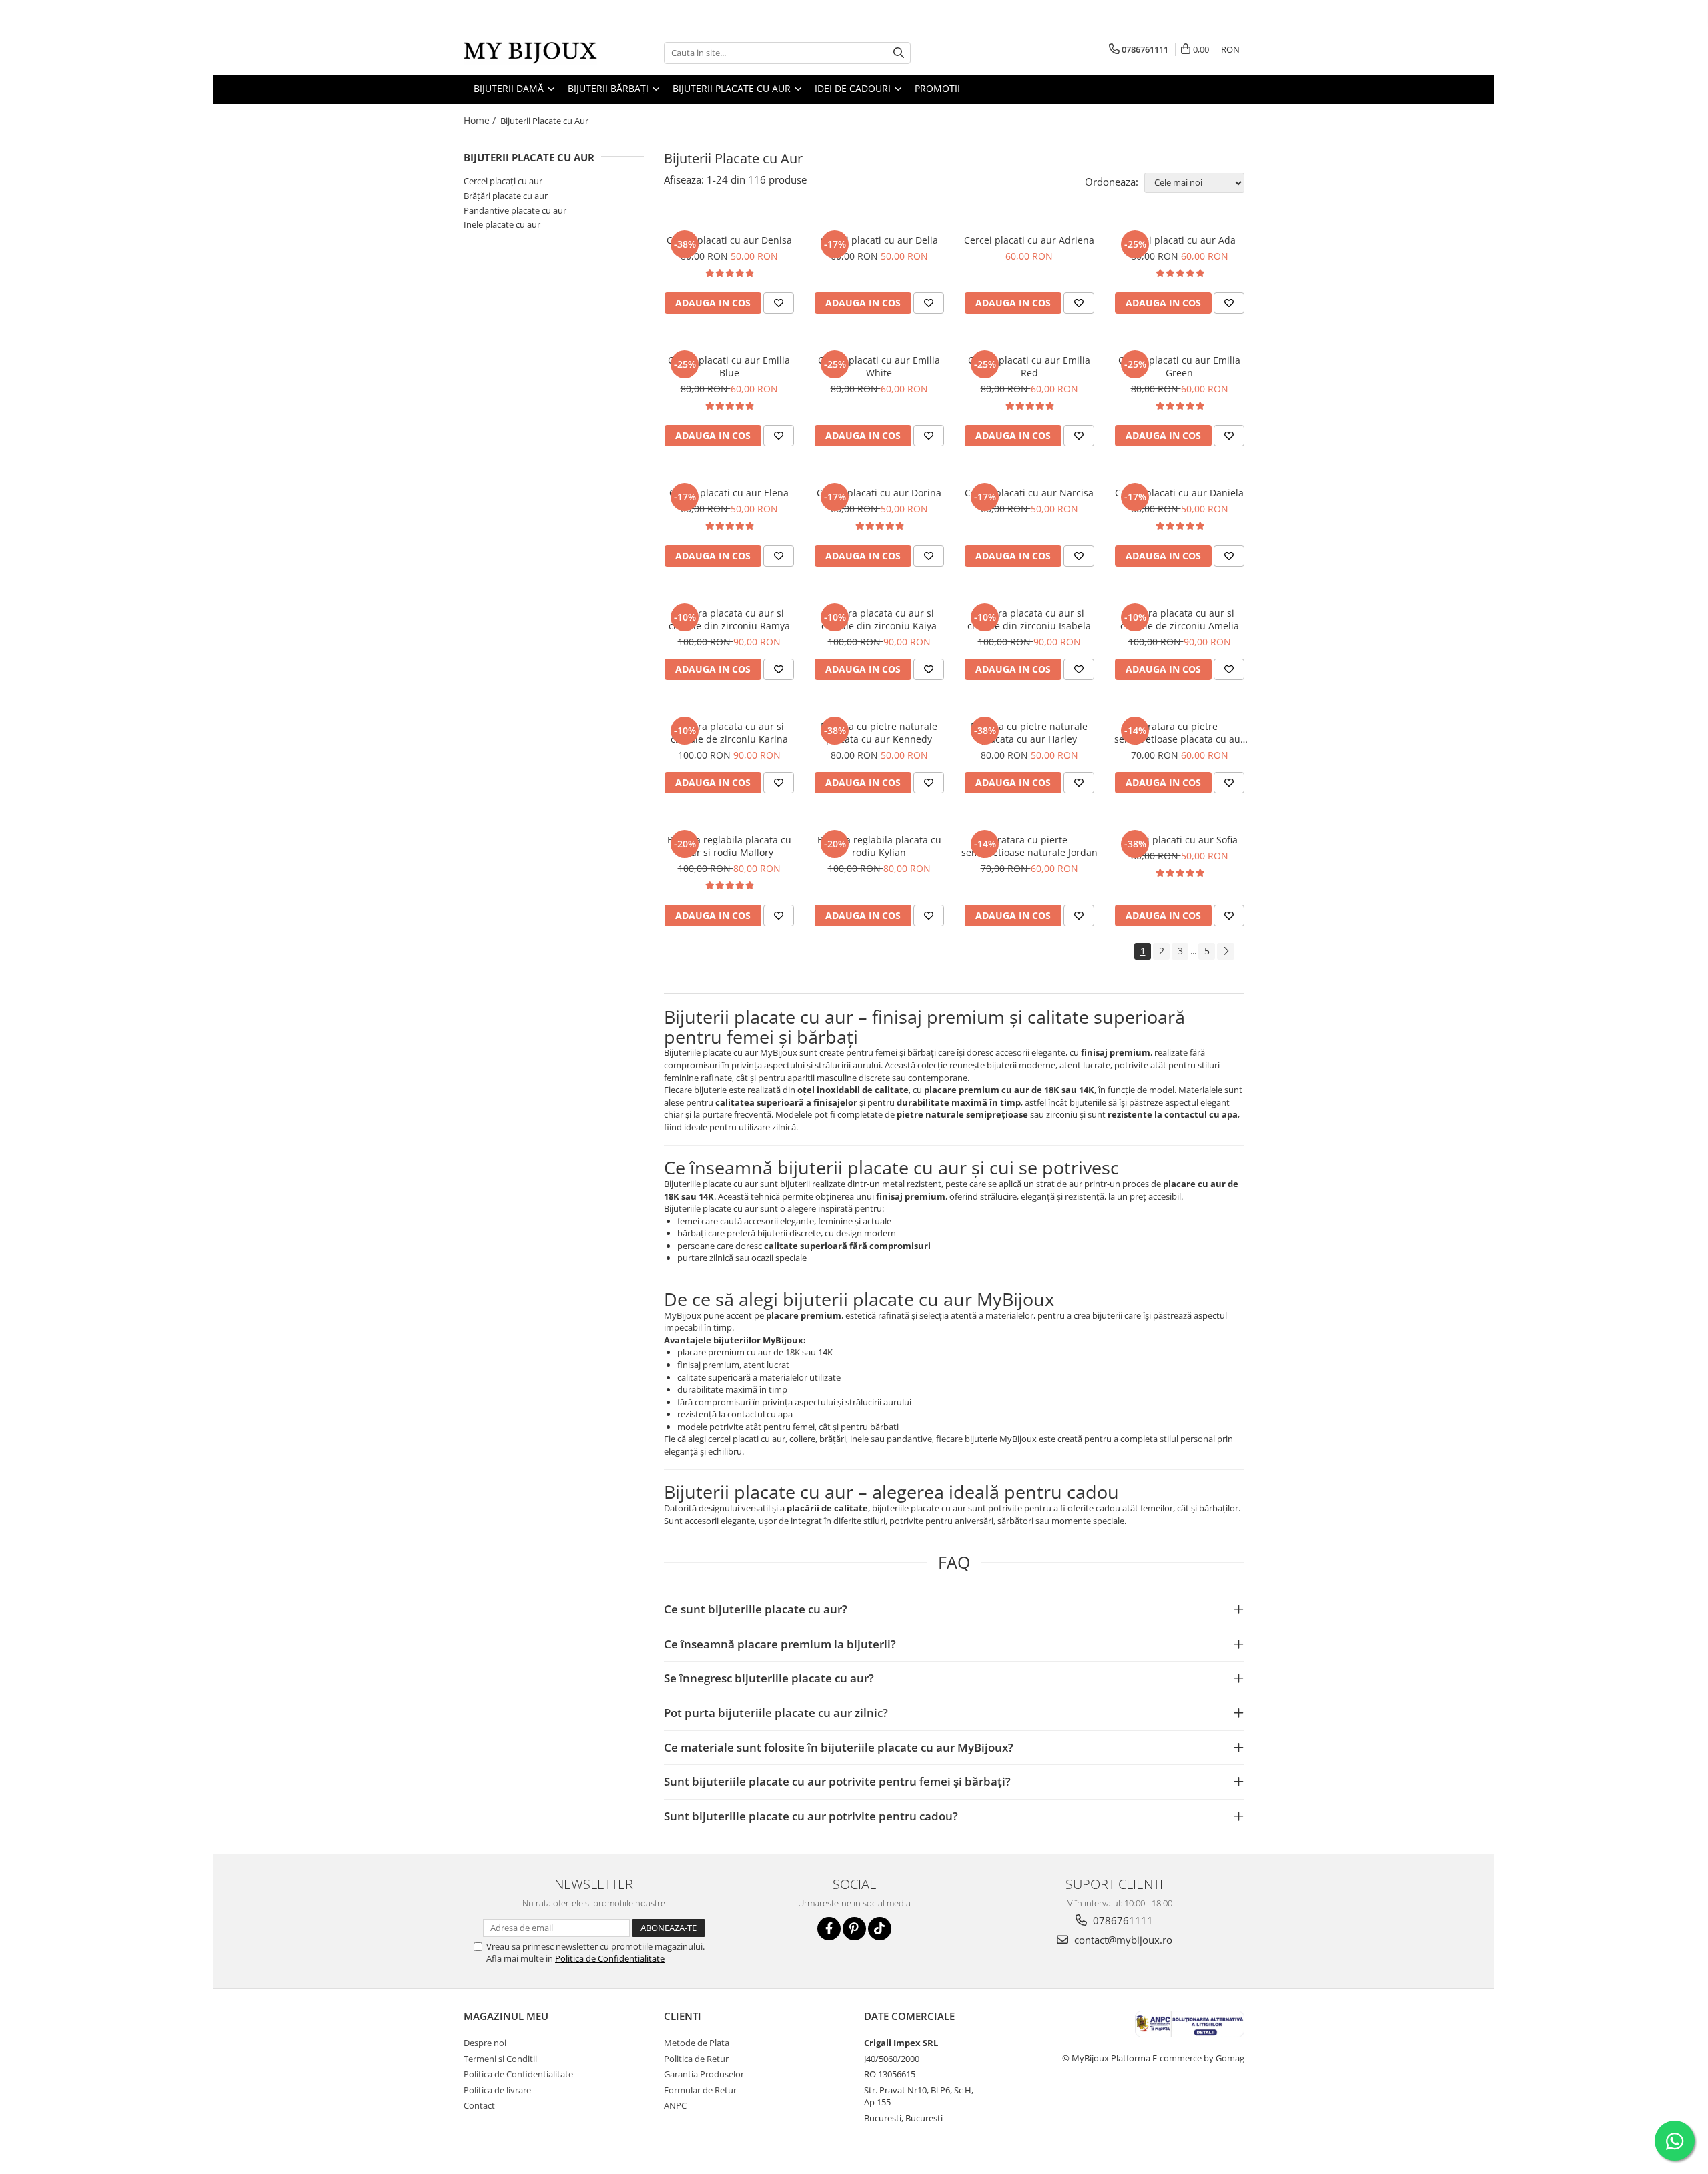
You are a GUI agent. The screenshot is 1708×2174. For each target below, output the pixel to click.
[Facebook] (829, 1929)
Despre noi (485, 2043)
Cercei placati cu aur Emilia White (879, 366)
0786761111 (1122, 1920)
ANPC (675, 2105)
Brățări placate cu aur (506, 196)
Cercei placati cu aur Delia (879, 240)
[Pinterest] (854, 1929)
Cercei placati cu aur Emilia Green (1179, 366)
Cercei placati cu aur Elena (729, 493)
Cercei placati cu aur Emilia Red (1029, 366)
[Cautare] (899, 53)
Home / (481, 120)
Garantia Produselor (704, 2074)
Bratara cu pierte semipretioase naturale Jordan (1029, 846)
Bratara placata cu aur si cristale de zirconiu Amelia (1180, 619)
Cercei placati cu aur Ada (1180, 240)
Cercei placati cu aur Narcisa (1029, 493)
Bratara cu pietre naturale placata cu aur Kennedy (879, 733)
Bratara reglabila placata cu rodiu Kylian (879, 846)
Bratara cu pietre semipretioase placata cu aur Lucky (1179, 733)
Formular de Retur (700, 2090)
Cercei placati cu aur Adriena (1029, 240)
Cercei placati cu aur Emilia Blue (729, 366)
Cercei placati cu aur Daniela (1179, 493)
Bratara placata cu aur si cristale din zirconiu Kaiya (879, 619)
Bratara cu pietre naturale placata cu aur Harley (1029, 733)
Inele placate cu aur (502, 224)
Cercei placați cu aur (503, 181)
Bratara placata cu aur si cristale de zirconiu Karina (729, 733)
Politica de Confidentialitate (610, 1958)
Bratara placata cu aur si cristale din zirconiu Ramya (729, 619)
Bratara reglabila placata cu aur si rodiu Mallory (729, 846)
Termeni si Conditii (500, 2059)
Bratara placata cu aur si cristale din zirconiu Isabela (1029, 619)
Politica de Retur (696, 2059)
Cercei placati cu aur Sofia (1180, 840)
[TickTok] (880, 1929)
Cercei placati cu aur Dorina (879, 493)
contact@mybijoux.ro (1122, 1940)
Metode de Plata (697, 2043)
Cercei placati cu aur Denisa (729, 240)
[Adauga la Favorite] (779, 303)
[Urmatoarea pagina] (1226, 951)
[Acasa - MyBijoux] (530, 53)
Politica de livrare (497, 2090)
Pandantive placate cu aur (515, 210)
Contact (479, 2105)
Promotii (937, 88)
